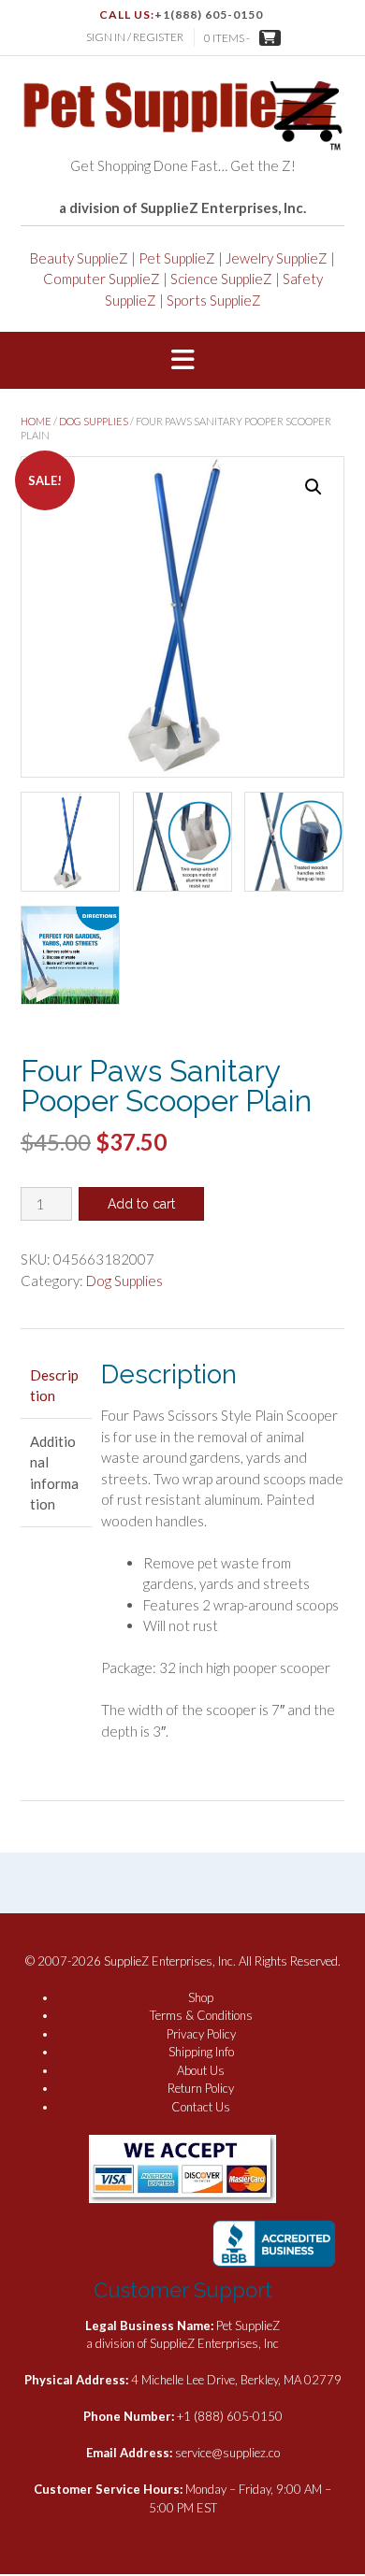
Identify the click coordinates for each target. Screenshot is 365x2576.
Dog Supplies (94, 421)
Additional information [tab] (54, 1473)
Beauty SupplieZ (79, 258)
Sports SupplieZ (214, 300)
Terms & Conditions (201, 2015)
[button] (182, 361)
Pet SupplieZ (177, 258)
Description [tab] (54, 1386)
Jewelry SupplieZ (277, 258)
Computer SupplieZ (102, 279)
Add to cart (141, 1204)
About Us (201, 2070)
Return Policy (201, 2088)
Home (36, 421)
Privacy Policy (201, 2034)
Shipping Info (201, 2052)
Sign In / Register (135, 37)
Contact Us (201, 2107)
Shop (201, 1997)
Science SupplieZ (221, 279)
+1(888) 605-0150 (209, 14)
